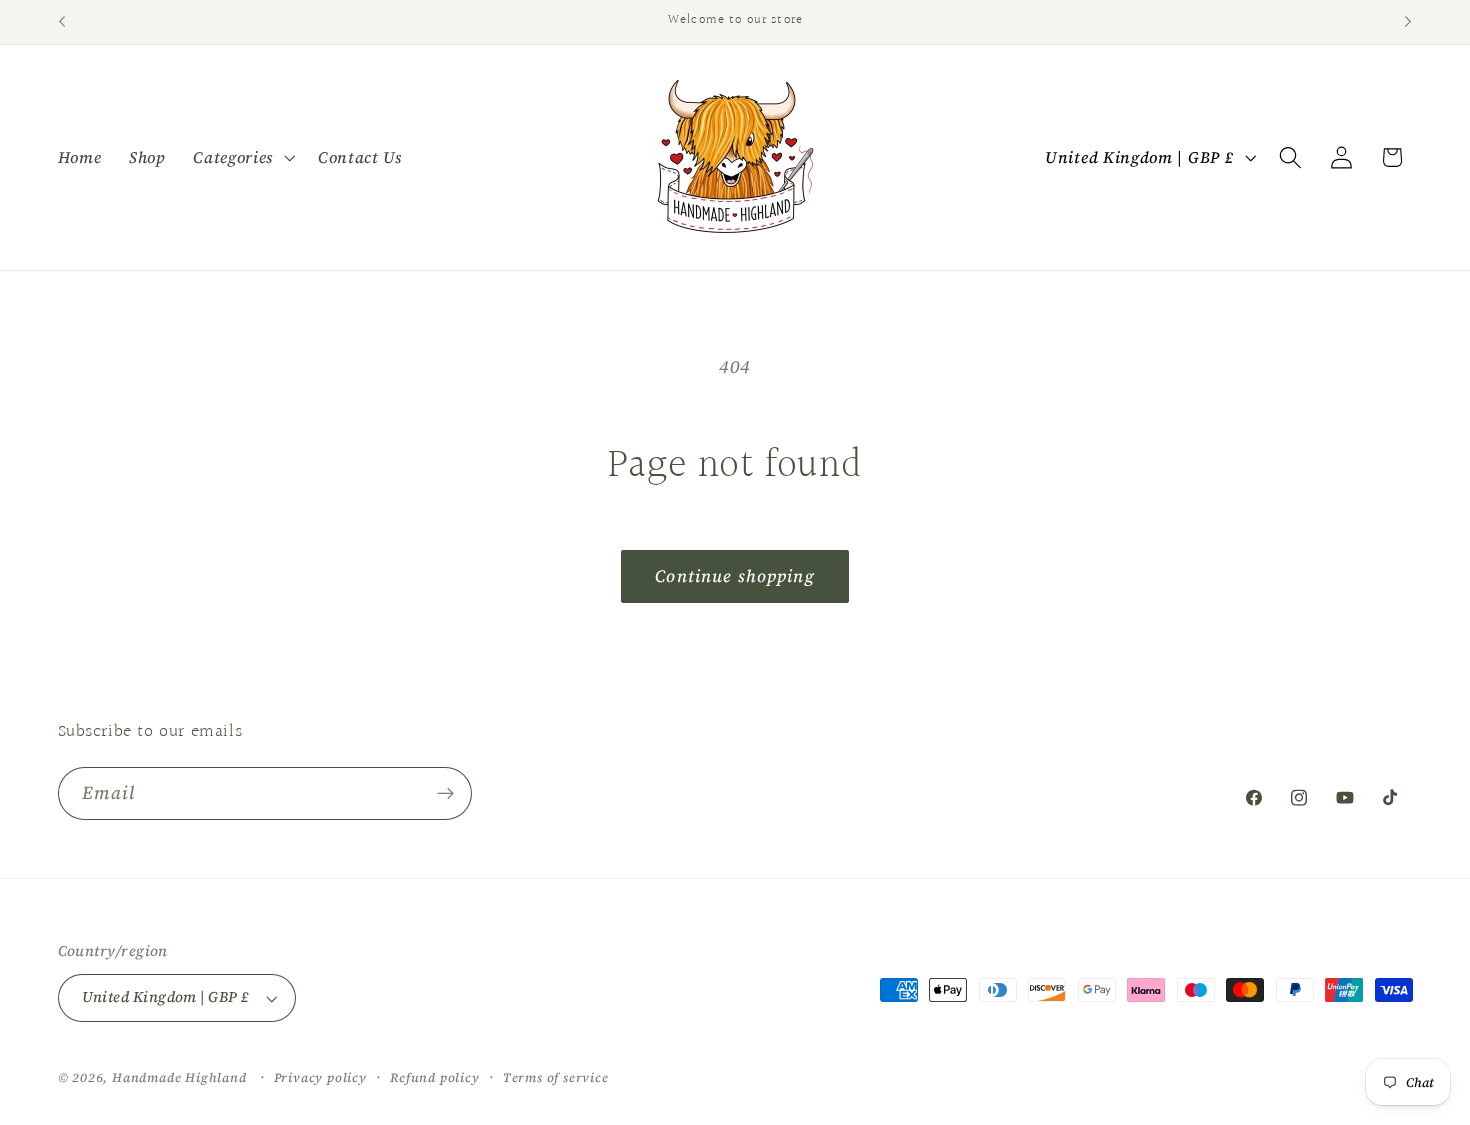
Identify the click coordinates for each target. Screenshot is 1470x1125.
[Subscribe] (445, 794)
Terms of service (556, 1077)
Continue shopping (735, 576)
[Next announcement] (1408, 22)
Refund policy (434, 1077)
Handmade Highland (179, 1077)
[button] (241, 157)
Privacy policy (320, 1077)
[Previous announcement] (62, 22)
